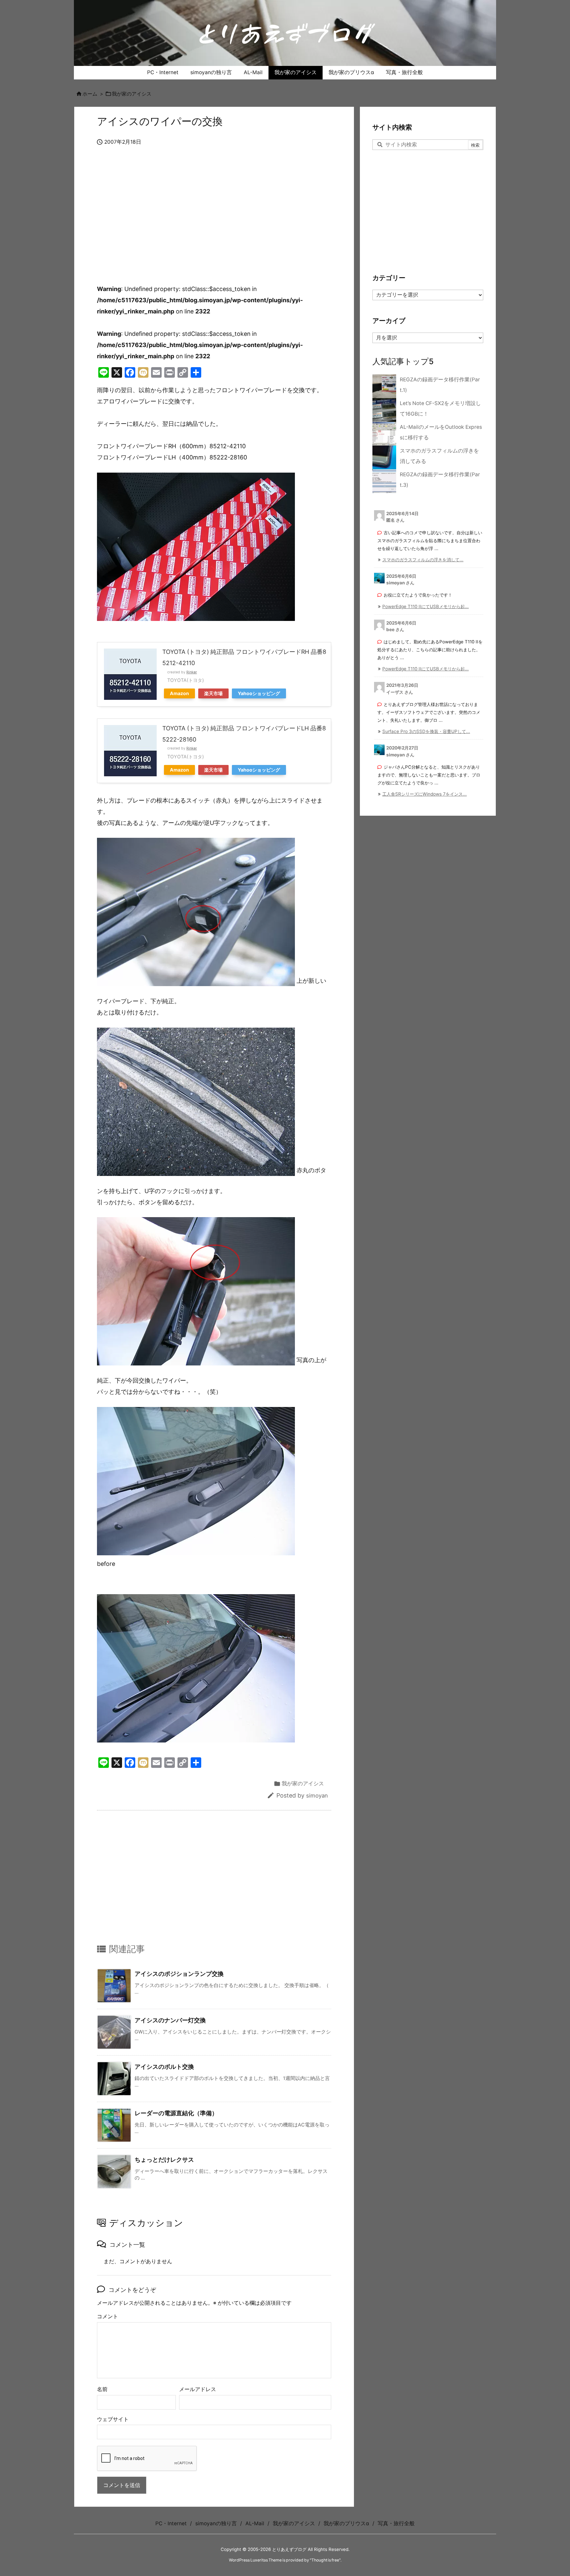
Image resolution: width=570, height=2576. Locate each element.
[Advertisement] (214, 216)
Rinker (192, 672)
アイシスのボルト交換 (164, 2067)
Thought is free (325, 2560)
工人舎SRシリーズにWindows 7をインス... (425, 794)
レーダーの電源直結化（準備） (176, 2113)
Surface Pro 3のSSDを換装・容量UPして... (426, 731)
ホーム (90, 94)
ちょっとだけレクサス (164, 2160)
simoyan (317, 1796)
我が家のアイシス (132, 94)
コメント (108, 2316)
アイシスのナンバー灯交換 (170, 2020)
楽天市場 (213, 693)
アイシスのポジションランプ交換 (179, 1974)
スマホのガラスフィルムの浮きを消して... (423, 560)
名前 (102, 2389)
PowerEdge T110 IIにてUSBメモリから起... (426, 606)
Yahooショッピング (259, 693)
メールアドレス (198, 2389)
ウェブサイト (113, 2419)
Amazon (179, 693)
